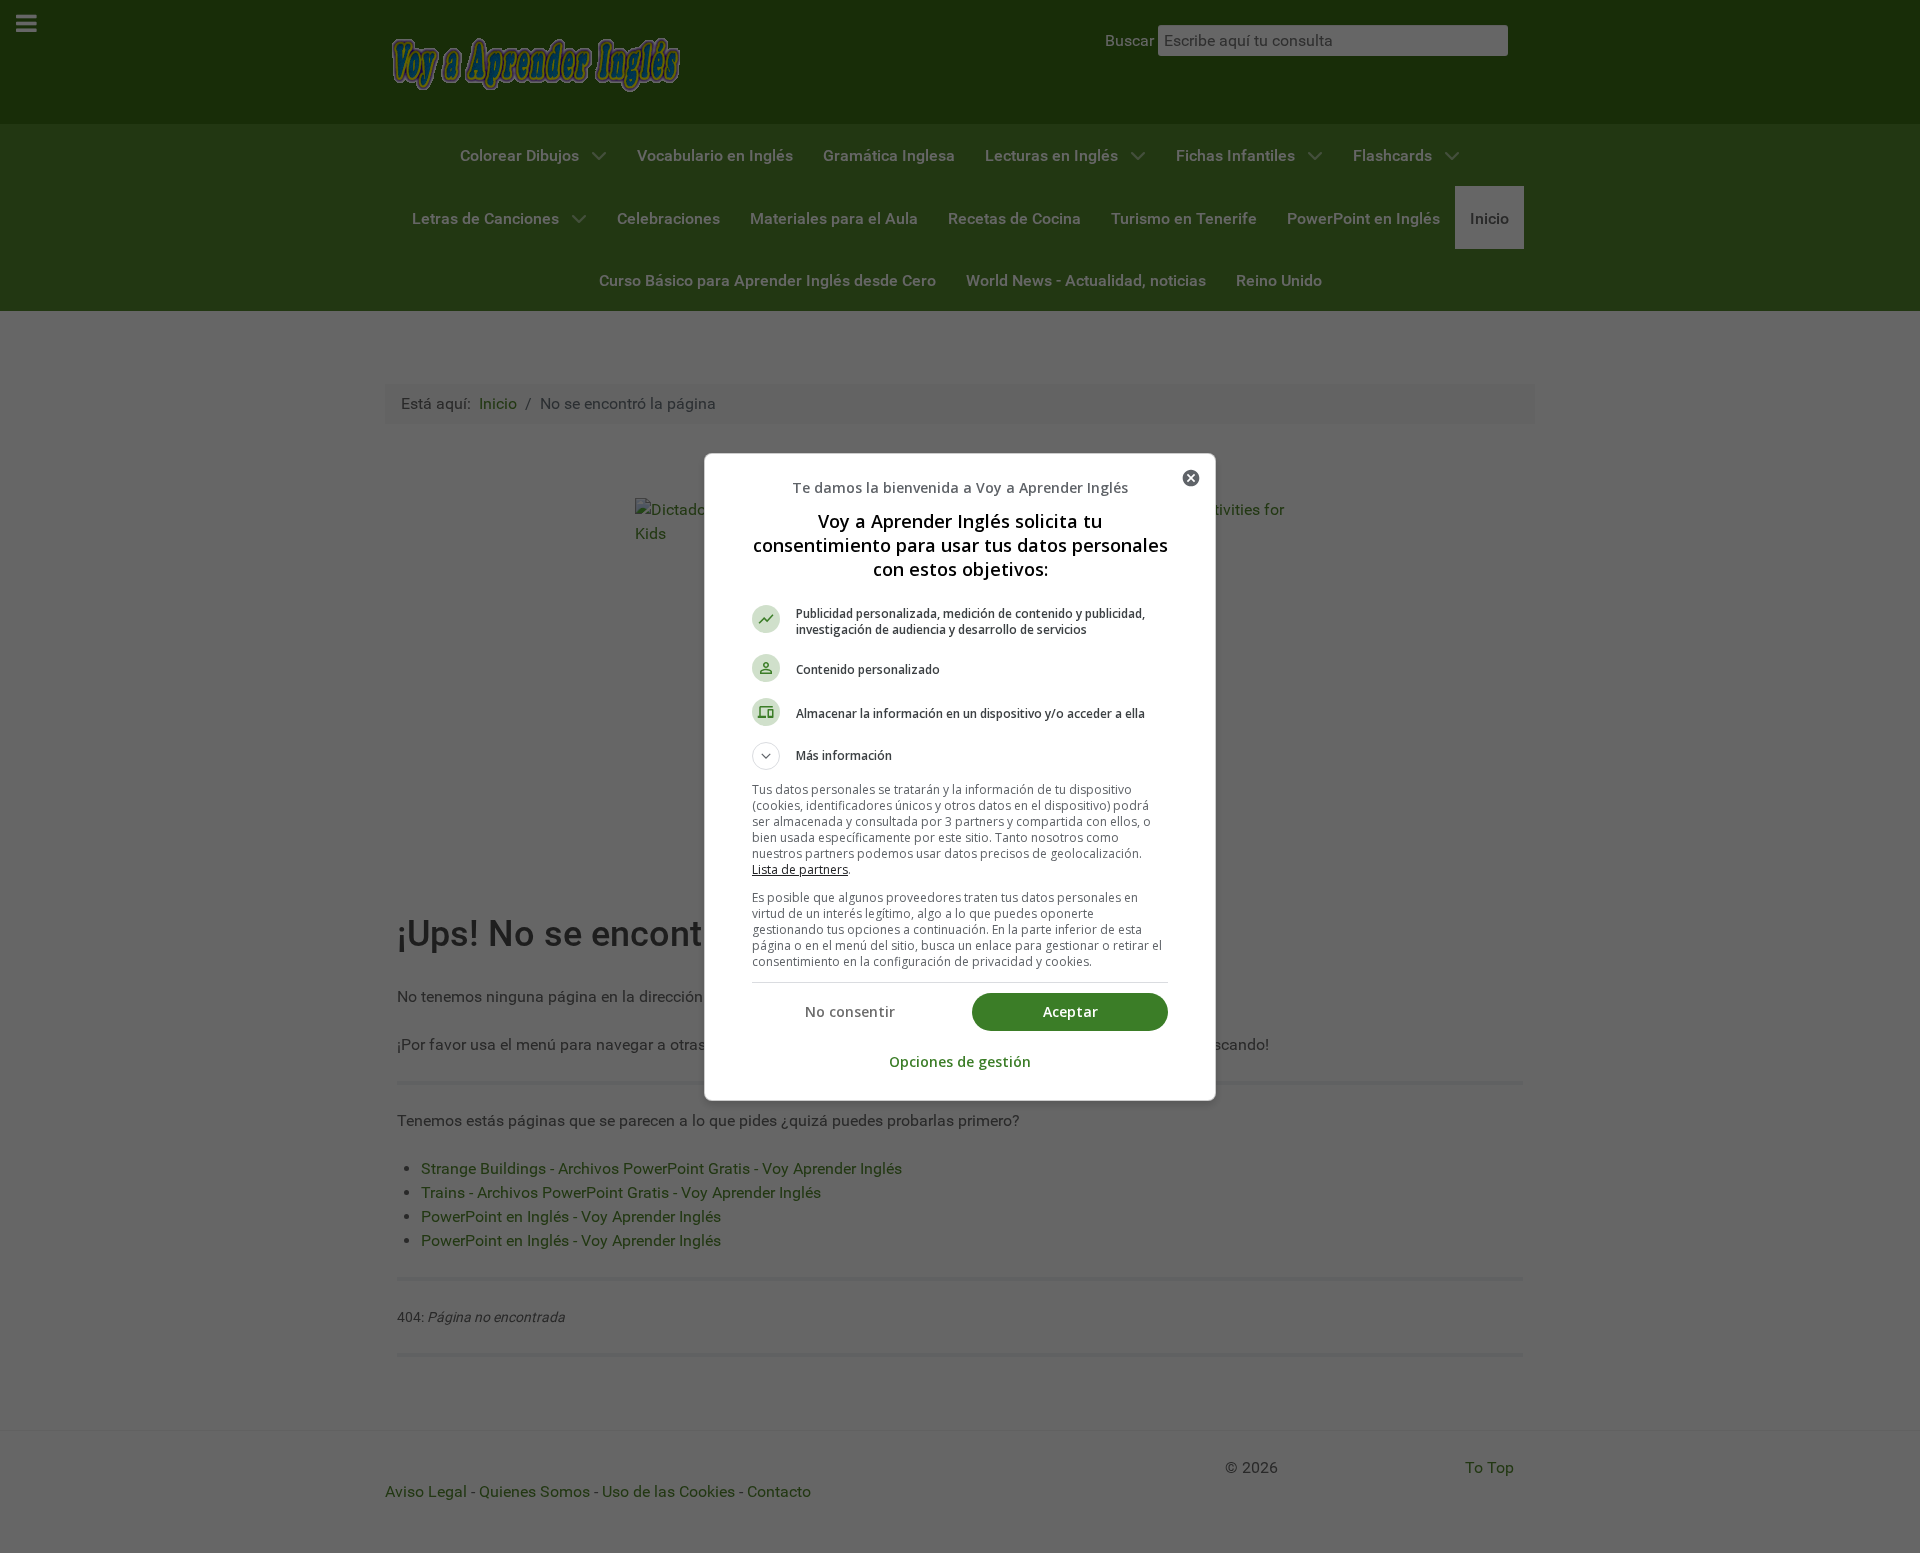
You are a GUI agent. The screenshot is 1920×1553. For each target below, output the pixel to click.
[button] (960, 756)
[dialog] (960, 777)
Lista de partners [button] (800, 869)
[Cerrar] (1191, 478)
